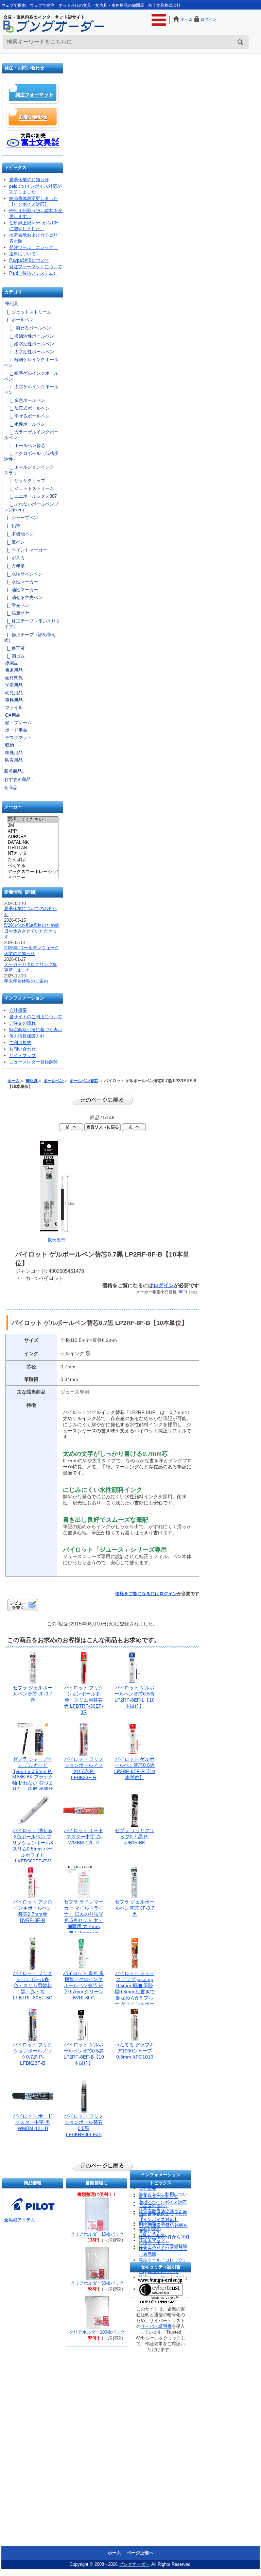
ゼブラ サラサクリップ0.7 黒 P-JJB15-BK (135, 1837)
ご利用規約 (20, 1043)
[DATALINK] (32, 842)
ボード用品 (16, 730)
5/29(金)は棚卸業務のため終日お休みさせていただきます (32, 931)
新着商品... (15, 771)
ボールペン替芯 (84, 1081)
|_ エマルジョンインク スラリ (31, 470)
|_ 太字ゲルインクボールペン (31, 390)
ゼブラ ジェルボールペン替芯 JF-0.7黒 (135, 1908)
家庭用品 (14, 753)
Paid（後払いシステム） (33, 273)
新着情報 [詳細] (20, 892)
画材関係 (14, 678)
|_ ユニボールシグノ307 (30, 496)
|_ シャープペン (21, 518)
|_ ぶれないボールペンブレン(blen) (31, 507)
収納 (10, 745)
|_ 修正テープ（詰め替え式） (30, 637)
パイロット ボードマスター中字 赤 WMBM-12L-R (84, 1837)
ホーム (187, 19)
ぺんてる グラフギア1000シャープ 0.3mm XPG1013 (135, 2051)
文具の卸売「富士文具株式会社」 (33, 139)
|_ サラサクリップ (25, 481)
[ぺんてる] (32, 866)
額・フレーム (18, 723)
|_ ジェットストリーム (28, 312)
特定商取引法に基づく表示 (36, 1030)
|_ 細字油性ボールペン (29, 344)
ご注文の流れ (22, 1023)
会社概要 (18, 1010)
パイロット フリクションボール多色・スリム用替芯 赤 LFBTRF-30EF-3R (84, 1700)
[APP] (32, 831)
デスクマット (18, 738)
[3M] (32, 825)
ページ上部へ (140, 2553)
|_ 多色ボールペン (25, 400)
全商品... (13, 788)
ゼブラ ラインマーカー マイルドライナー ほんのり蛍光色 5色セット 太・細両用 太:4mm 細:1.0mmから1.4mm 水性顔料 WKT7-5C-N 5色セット (84, 1926)
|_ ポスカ (14, 558)
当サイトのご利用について (36, 1017)
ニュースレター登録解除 (33, 1062)
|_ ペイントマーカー (25, 550)
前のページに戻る (102, 1100)
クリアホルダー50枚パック (97, 2283)
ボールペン (54, 1081)
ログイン (209, 19)
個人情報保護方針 (27, 1036)
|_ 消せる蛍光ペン (23, 598)
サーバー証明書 (156, 2326)
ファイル (14, 708)
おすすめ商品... (19, 779)
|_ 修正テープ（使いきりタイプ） (32, 624)
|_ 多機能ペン (19, 534)
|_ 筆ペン (14, 542)
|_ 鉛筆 (12, 526)
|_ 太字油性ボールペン (29, 352)
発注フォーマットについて (36, 267)
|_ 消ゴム (14, 656)
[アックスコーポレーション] (32, 872)
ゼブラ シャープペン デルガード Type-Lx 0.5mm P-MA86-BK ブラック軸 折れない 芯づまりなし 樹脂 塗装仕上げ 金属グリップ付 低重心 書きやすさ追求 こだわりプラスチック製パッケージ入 (33, 1789)
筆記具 (32, 1081)
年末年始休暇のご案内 (26, 981)
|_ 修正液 (14, 648)
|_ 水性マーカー (21, 582)
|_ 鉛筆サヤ (17, 613)
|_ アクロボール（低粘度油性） (31, 456)
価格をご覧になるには (137, 1594)
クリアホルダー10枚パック (97, 2234)
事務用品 (14, 700)
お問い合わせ (33, 117)
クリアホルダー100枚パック (97, 2332)
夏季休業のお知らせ (29, 180)
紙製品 (12, 663)
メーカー (13, 807)
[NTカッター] (32, 854)
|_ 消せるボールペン (28, 328)
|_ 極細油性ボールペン (29, 336)
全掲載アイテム (20, 2220)
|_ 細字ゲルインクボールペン (31, 376)
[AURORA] (32, 837)
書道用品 (14, 670)
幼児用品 (14, 693)
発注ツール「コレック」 (33, 247)
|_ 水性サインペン (23, 574)
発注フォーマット (33, 93)
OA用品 (13, 715)
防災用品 (14, 760)
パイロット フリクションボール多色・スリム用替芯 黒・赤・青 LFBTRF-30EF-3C (33, 1985)
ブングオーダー (134, 2564)
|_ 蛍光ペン (17, 605)
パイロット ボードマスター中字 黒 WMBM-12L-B (33, 2122)
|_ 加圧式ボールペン (27, 408)
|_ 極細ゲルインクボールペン (31, 362)
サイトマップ (22, 1055)
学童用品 (14, 685)
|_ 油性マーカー (21, 590)
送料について (22, 254)
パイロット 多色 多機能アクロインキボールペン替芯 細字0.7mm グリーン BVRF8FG (84, 1985)
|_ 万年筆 (14, 566)
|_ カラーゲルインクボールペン (31, 435)
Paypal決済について (29, 260)
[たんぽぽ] (32, 860)
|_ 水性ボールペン (25, 424)
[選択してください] (32, 820)
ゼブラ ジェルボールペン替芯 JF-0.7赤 (33, 1694)
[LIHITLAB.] (32, 848)
